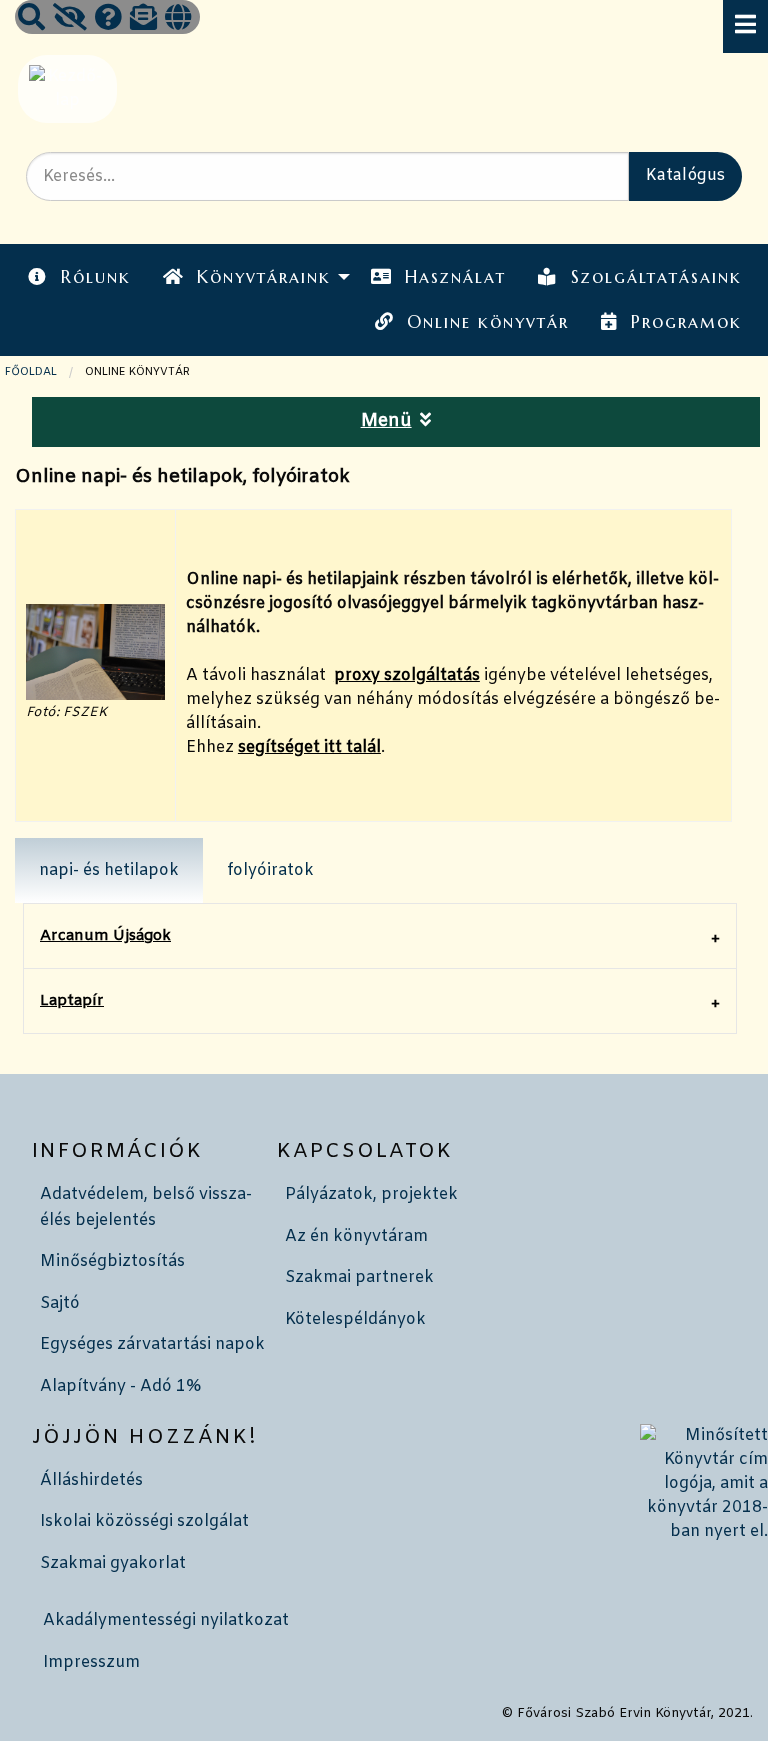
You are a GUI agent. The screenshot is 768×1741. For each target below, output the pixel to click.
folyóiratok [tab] (270, 870)
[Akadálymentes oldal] (70, 20)
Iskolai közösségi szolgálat (144, 1521)
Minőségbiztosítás (112, 1261)
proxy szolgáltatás (407, 675)
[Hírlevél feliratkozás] (143, 20)
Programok (686, 322)
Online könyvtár (488, 322)
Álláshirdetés (91, 1480)
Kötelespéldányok (355, 1319)
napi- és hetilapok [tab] (109, 870)
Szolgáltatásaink (656, 277)
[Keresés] (31, 20)
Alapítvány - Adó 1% (120, 1386)
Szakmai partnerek (359, 1277)
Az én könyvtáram (356, 1236)
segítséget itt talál (309, 747)
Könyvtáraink (264, 277)
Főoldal (31, 372)
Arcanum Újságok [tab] (105, 936)
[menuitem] (79, 277)
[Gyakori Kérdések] (108, 20)
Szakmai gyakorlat (113, 1563)
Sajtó (60, 1303)
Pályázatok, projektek (371, 1194)
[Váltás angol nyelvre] (178, 20)
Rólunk (96, 277)
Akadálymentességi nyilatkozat (166, 1620)
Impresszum (91, 1662)
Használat (455, 277)
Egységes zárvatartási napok (152, 1344)
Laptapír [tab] (72, 1001)
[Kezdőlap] (65, 88)
